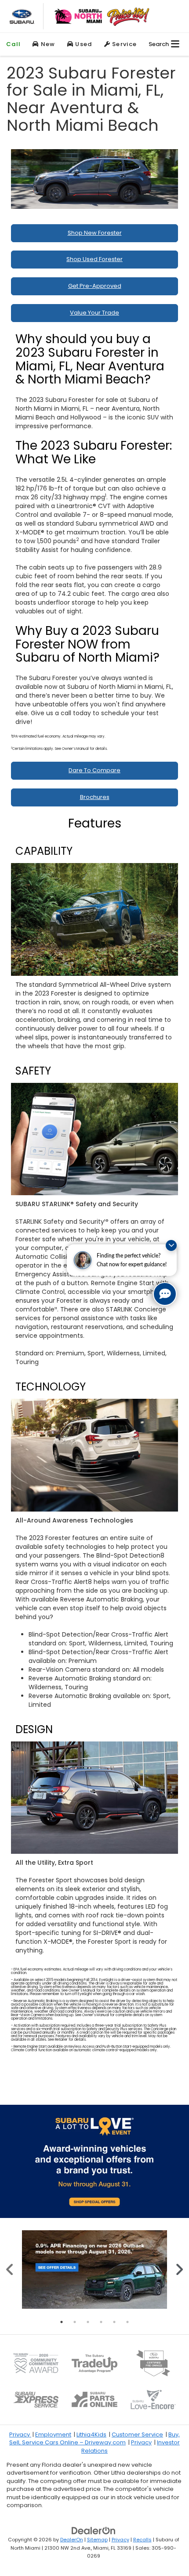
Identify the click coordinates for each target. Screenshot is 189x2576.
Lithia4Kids (91, 2434)
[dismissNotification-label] (171, 1245)
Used (83, 44)
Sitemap (97, 2540)
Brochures (95, 797)
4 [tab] (101, 2322)
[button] (13, 44)
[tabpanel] (94, 2270)
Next (179, 2270)
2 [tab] (75, 2322)
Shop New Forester (95, 233)
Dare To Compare (94, 770)
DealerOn (72, 2540)
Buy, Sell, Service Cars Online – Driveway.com (94, 2439)
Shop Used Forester (94, 259)
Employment (53, 2434)
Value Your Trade (94, 313)
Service (124, 44)
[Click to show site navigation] (175, 44)
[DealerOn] (94, 2531)
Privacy (20, 2434)
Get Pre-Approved (95, 286)
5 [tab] (114, 2322)
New (47, 44)
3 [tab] (88, 2322)
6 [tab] (127, 2322)
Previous (10, 2270)
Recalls (142, 2540)
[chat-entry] (165, 1294)
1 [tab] (62, 2322)
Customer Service (137, 2434)
